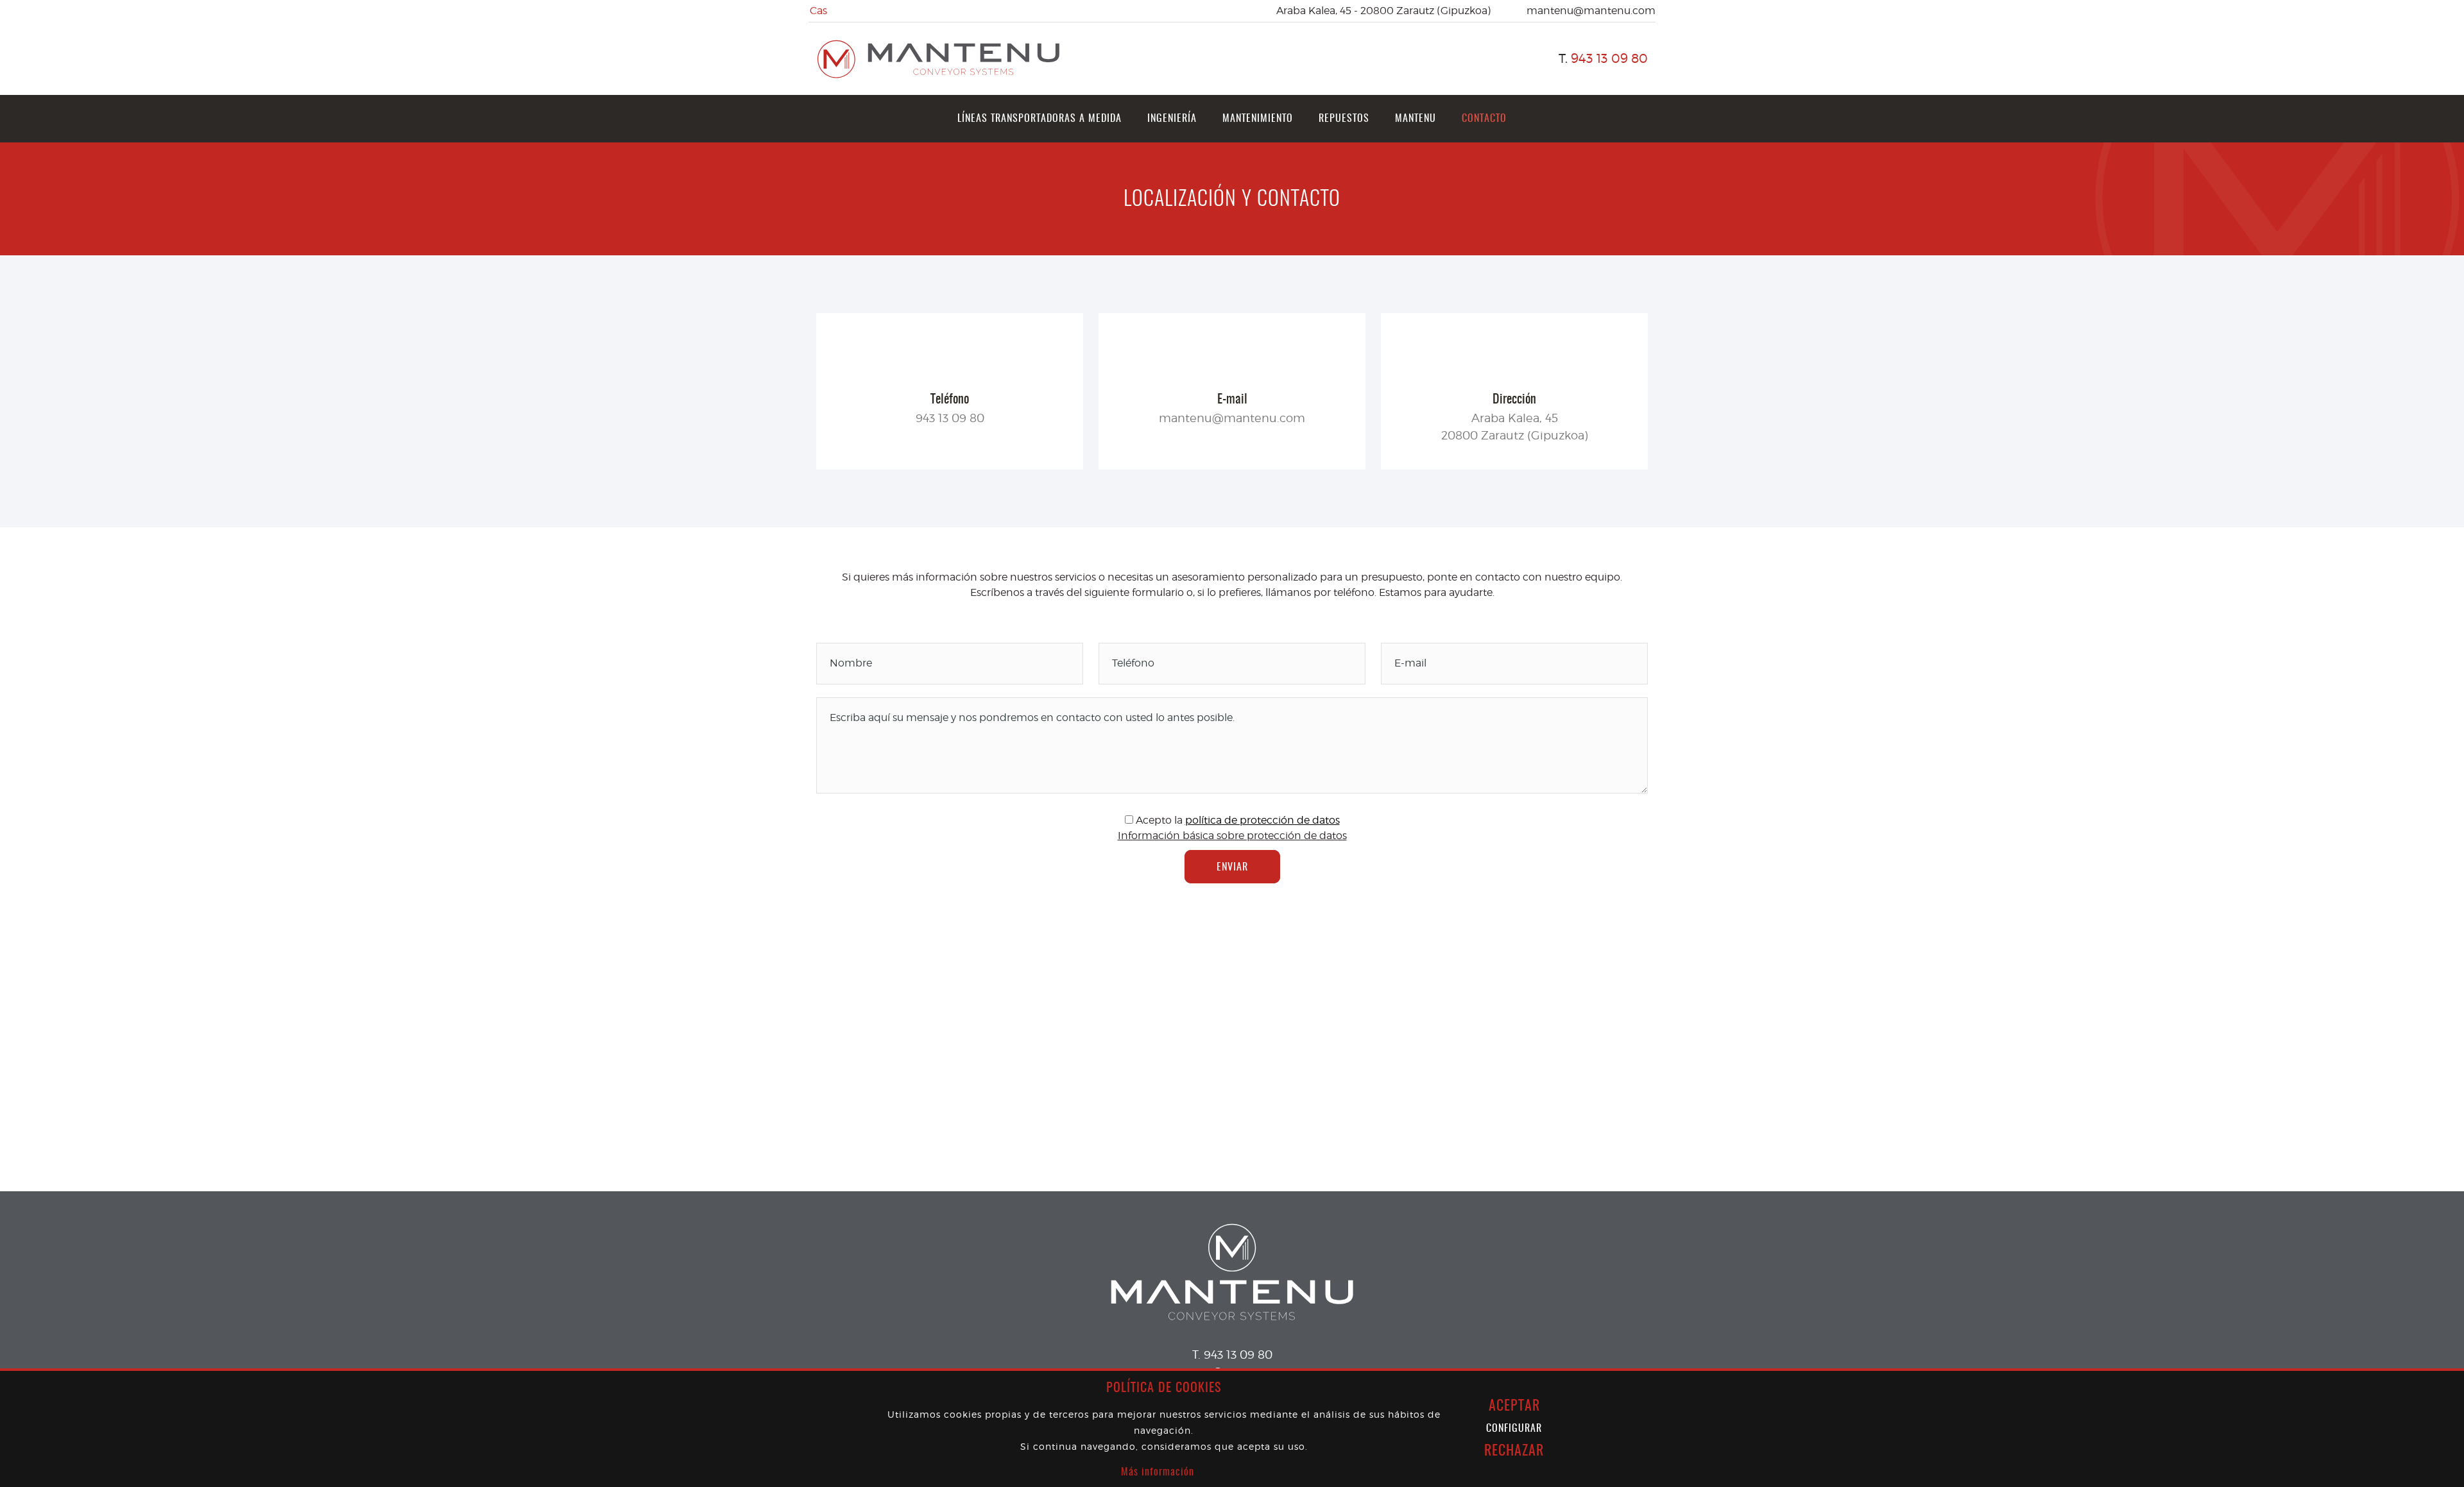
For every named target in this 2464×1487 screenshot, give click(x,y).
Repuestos (1344, 119)
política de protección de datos (1262, 820)
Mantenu (1416, 119)
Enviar (1232, 867)
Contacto (1484, 119)
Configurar (1514, 1429)
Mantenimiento (1258, 119)
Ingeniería (1172, 119)
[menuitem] (1039, 119)
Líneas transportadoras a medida (1039, 119)
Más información (1158, 1472)
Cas (818, 11)
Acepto (1154, 820)
